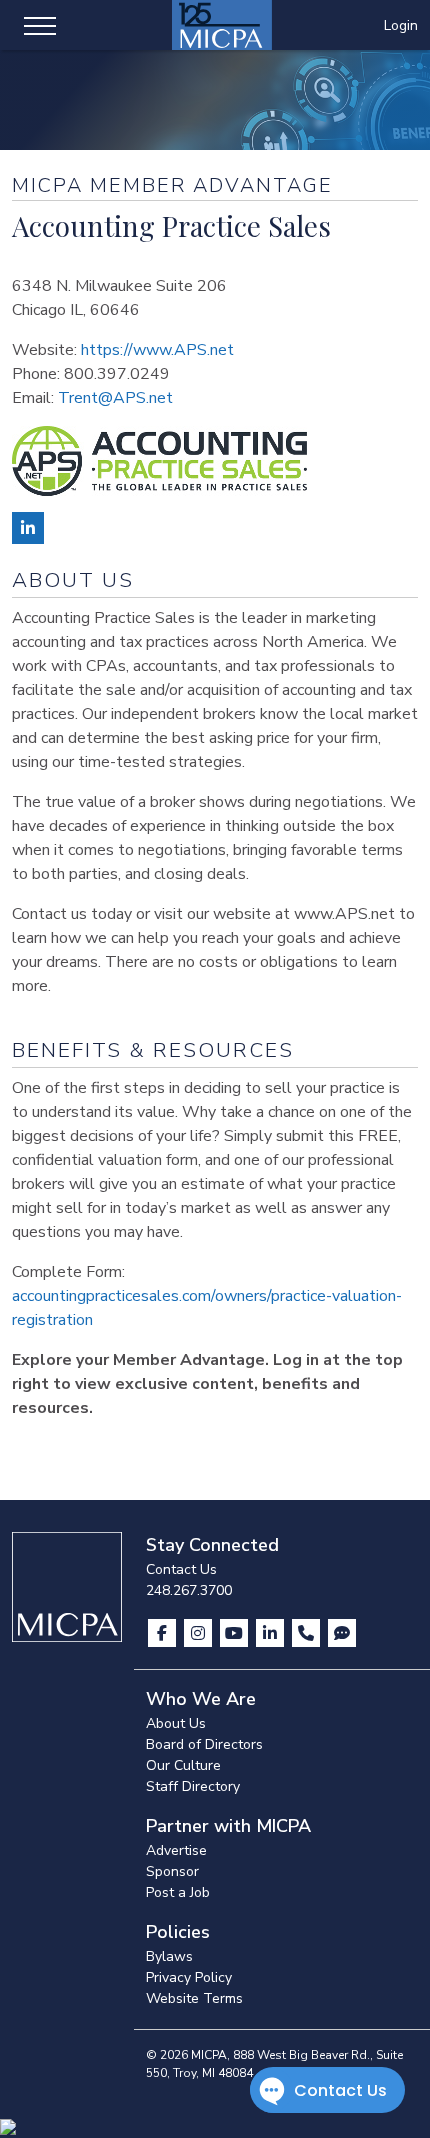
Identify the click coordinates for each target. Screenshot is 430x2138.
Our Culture (183, 1765)
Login (401, 25)
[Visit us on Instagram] (200, 1633)
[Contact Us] (308, 1633)
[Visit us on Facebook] (164, 1633)
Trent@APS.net (115, 398)
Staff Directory (193, 1786)
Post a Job (178, 1892)
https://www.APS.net (157, 350)
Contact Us (181, 1569)
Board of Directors (204, 1744)
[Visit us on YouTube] (236, 1633)
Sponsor (172, 1871)
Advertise (176, 1850)
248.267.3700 (189, 1590)
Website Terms (194, 1998)
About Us (176, 1723)
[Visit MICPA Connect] (342, 1633)
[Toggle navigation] (40, 25)
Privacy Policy (189, 1977)
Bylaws (169, 1956)
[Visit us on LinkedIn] (272, 1633)
